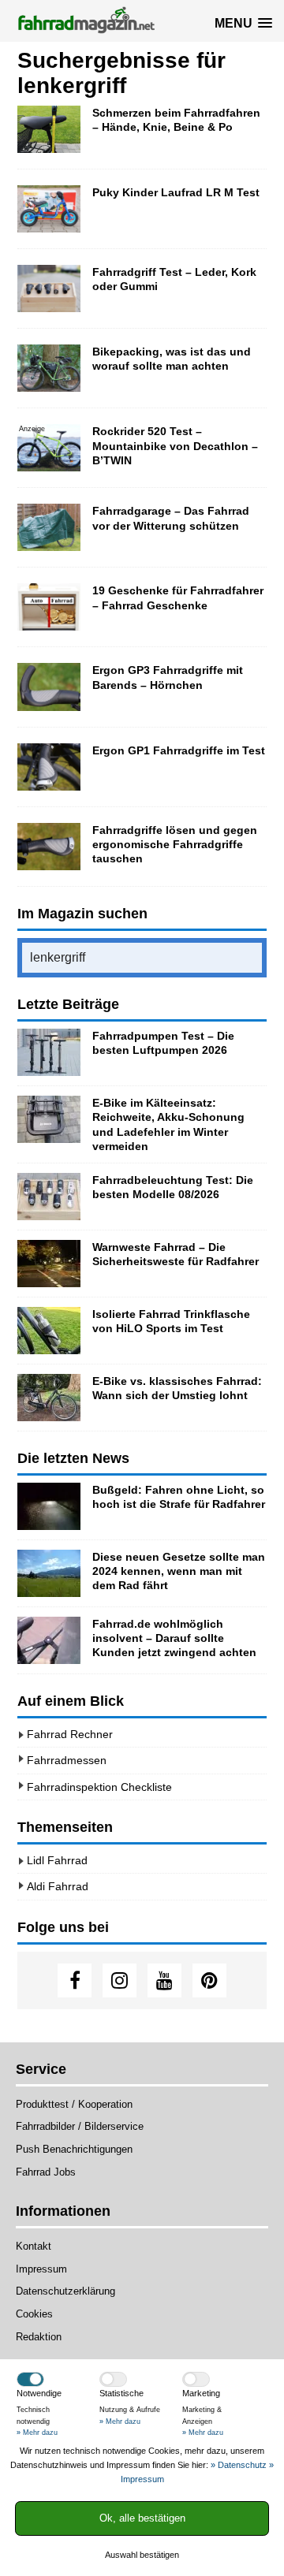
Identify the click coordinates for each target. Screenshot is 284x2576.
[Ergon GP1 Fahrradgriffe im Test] (49, 767)
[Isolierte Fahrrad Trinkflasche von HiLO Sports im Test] (49, 1331)
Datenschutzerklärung (65, 2291)
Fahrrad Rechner (70, 1734)
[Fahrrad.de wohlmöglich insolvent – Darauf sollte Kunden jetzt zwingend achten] (49, 1640)
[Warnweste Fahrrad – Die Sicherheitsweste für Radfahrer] (49, 1264)
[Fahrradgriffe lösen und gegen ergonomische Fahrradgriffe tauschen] (49, 847)
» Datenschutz (239, 2465)
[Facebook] (75, 1980)
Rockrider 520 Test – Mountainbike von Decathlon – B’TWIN (175, 445)
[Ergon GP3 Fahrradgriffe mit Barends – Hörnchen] (49, 687)
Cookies (34, 2314)
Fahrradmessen (67, 1760)
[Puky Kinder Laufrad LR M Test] (49, 209)
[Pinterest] (209, 1980)
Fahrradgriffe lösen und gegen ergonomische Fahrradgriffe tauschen (175, 844)
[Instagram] (120, 1980)
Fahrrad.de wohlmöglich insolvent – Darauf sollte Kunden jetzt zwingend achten (174, 1638)
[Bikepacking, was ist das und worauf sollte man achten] (49, 368)
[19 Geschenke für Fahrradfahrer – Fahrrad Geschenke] (49, 607)
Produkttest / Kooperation (74, 2104)
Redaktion (39, 2337)
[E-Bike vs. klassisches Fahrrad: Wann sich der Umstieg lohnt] (49, 1398)
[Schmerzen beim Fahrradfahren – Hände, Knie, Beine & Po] (49, 129)
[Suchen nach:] (142, 958)
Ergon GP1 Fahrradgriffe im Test (179, 750)
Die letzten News (73, 1458)
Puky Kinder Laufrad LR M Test (176, 192)
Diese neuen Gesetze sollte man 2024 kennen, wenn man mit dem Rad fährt (179, 1571)
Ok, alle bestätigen (142, 2518)
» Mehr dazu (37, 2433)
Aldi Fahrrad (58, 1886)
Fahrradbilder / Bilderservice (80, 2126)
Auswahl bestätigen (142, 2555)
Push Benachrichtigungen (74, 2149)
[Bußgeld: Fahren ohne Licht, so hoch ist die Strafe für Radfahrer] (49, 1506)
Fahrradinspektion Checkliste (99, 1787)
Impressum (41, 2269)
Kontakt (34, 2246)
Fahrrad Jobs (46, 2172)
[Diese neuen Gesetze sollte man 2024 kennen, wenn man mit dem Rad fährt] (49, 1573)
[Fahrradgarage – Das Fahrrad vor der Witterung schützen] (49, 527)
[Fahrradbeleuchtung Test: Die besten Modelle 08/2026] (49, 1197)
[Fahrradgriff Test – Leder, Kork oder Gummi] (49, 288)
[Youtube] (164, 1980)
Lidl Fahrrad (57, 1860)
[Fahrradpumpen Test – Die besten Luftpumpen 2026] (49, 1052)
